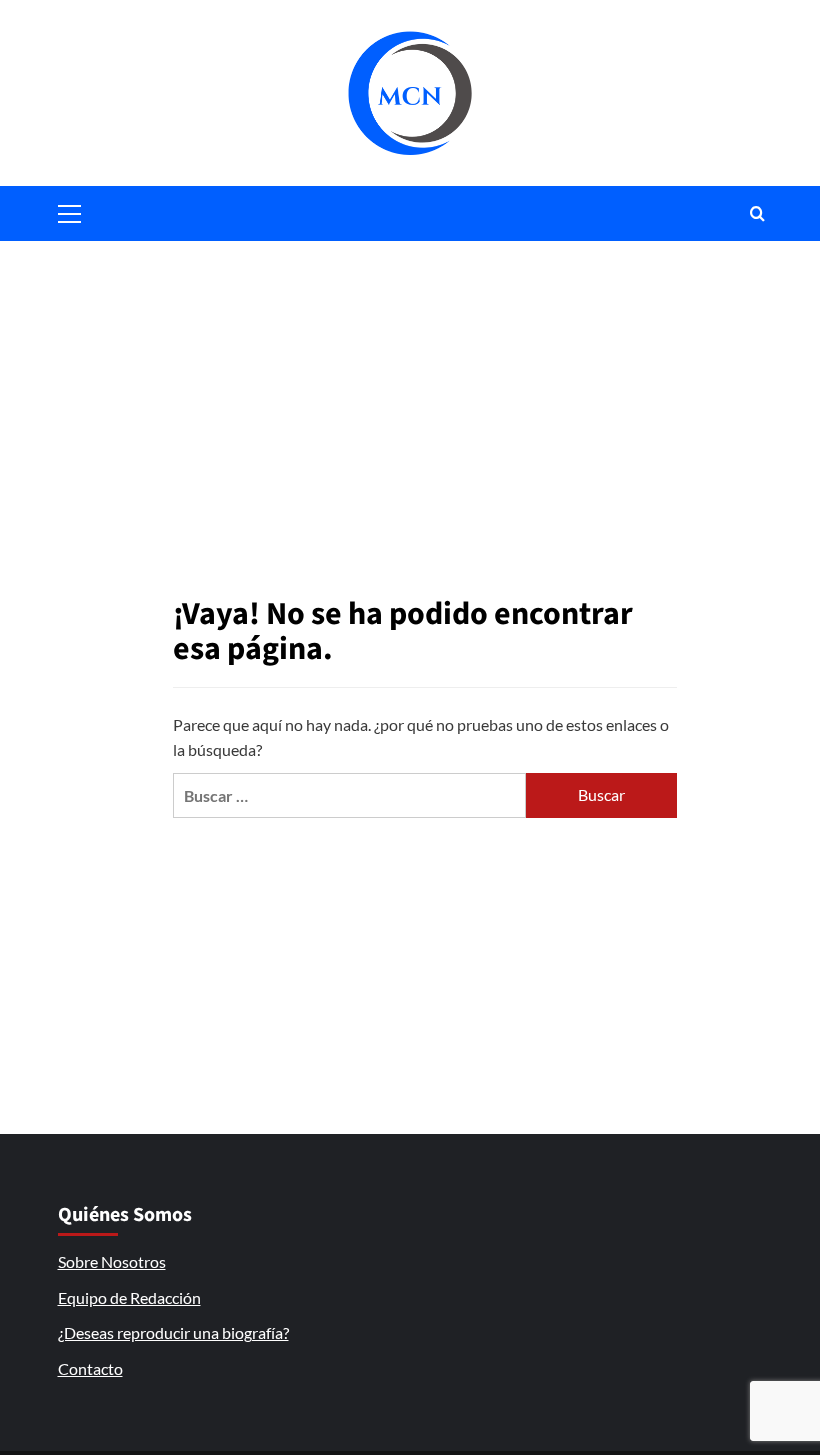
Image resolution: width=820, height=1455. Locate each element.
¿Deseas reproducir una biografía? (173, 1332)
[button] (70, 211)
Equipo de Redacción (129, 1297)
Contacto (90, 1368)
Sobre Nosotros (112, 1261)
